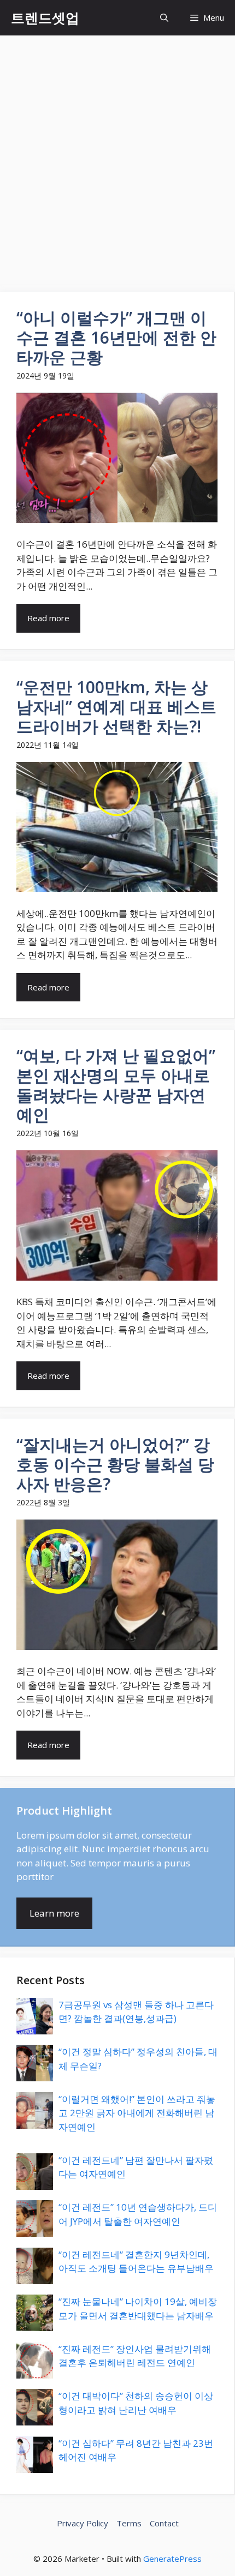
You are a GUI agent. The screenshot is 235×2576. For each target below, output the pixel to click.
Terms (129, 2523)
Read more (48, 618)
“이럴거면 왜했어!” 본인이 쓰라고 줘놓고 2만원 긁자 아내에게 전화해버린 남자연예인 (137, 2113)
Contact (164, 2523)
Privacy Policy (83, 2523)
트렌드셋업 (45, 17)
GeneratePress (172, 2559)
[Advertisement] (117, 158)
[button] (164, 18)
